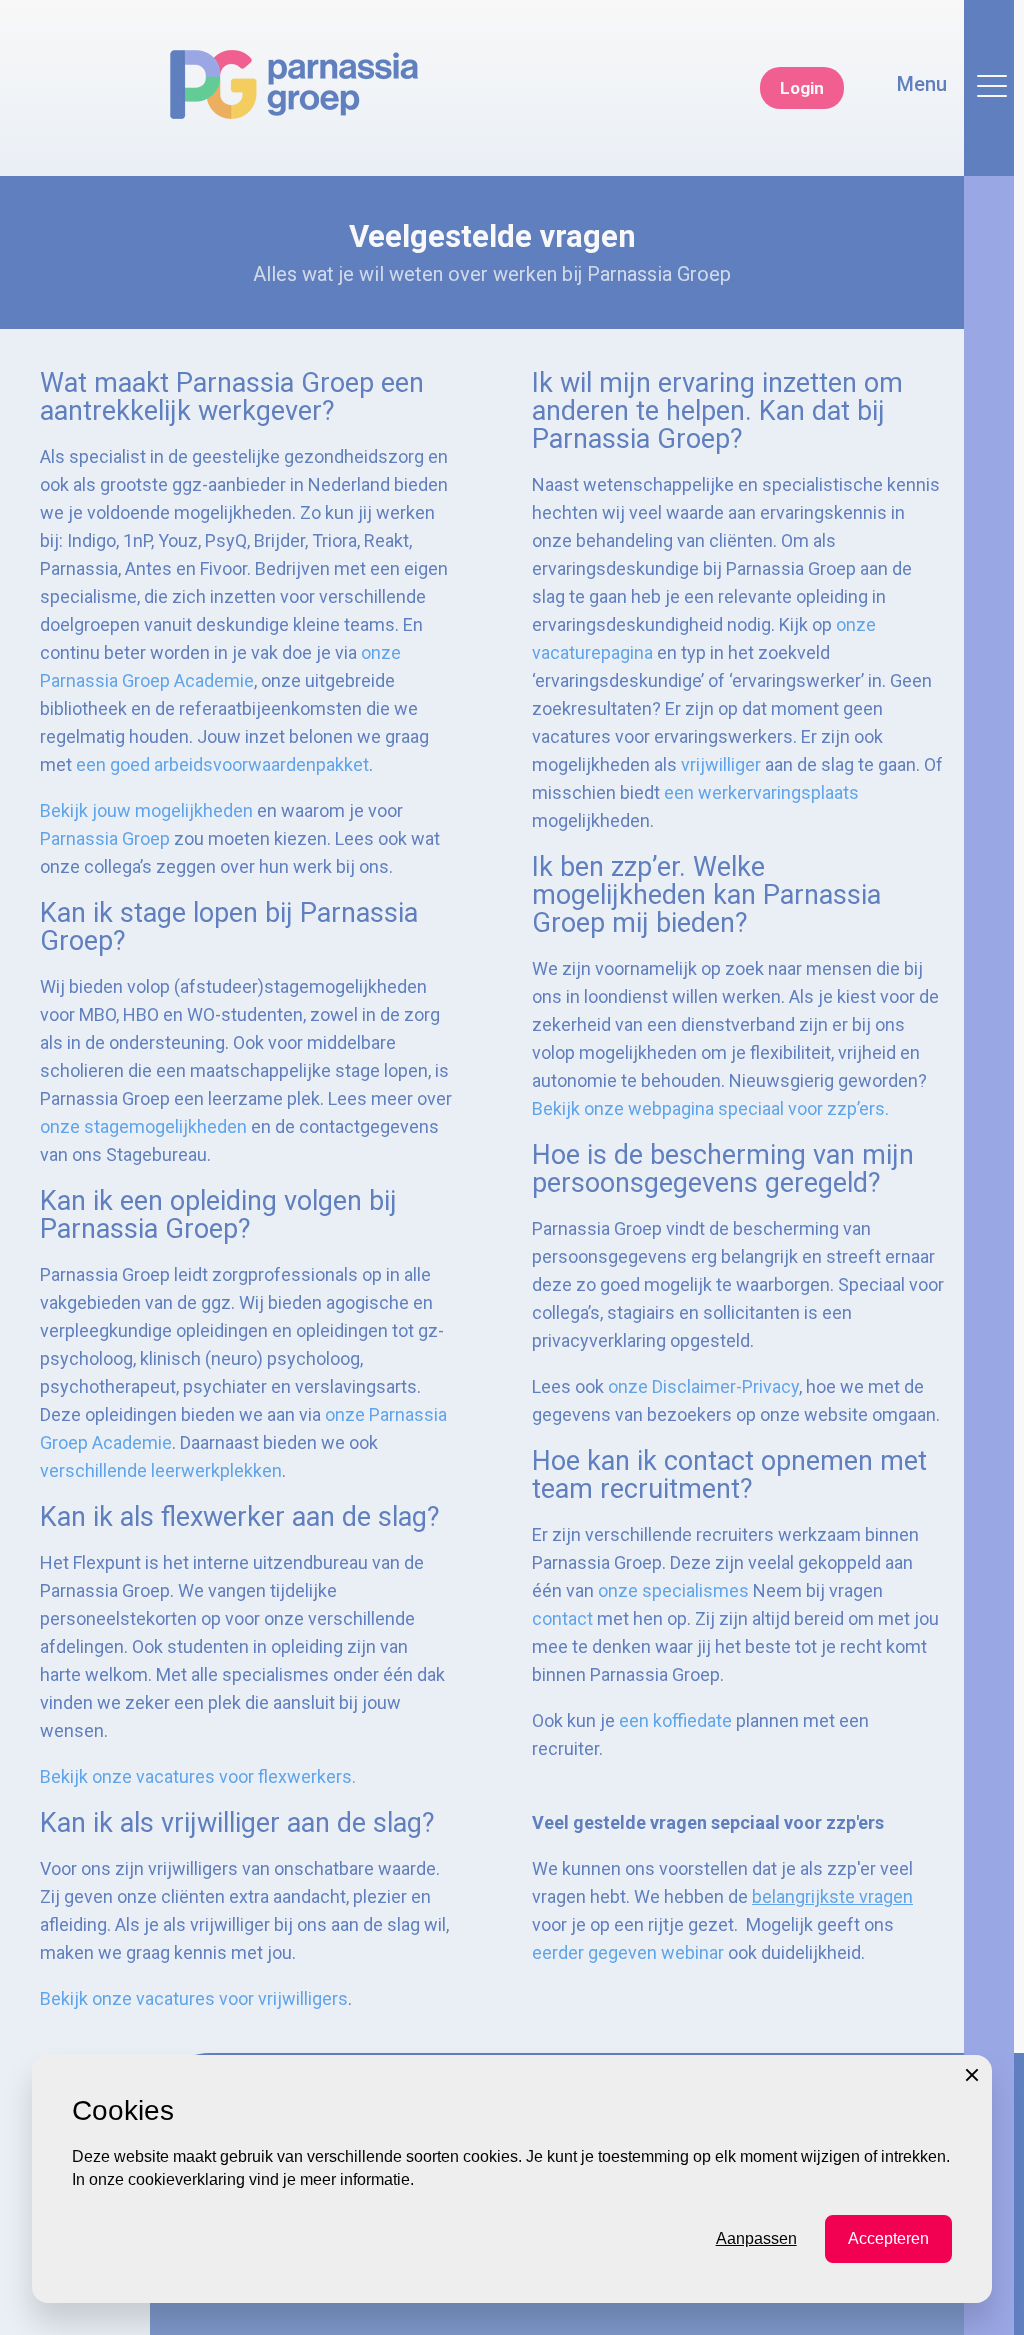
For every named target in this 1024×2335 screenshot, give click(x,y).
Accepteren (888, 2238)
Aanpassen (756, 2238)
